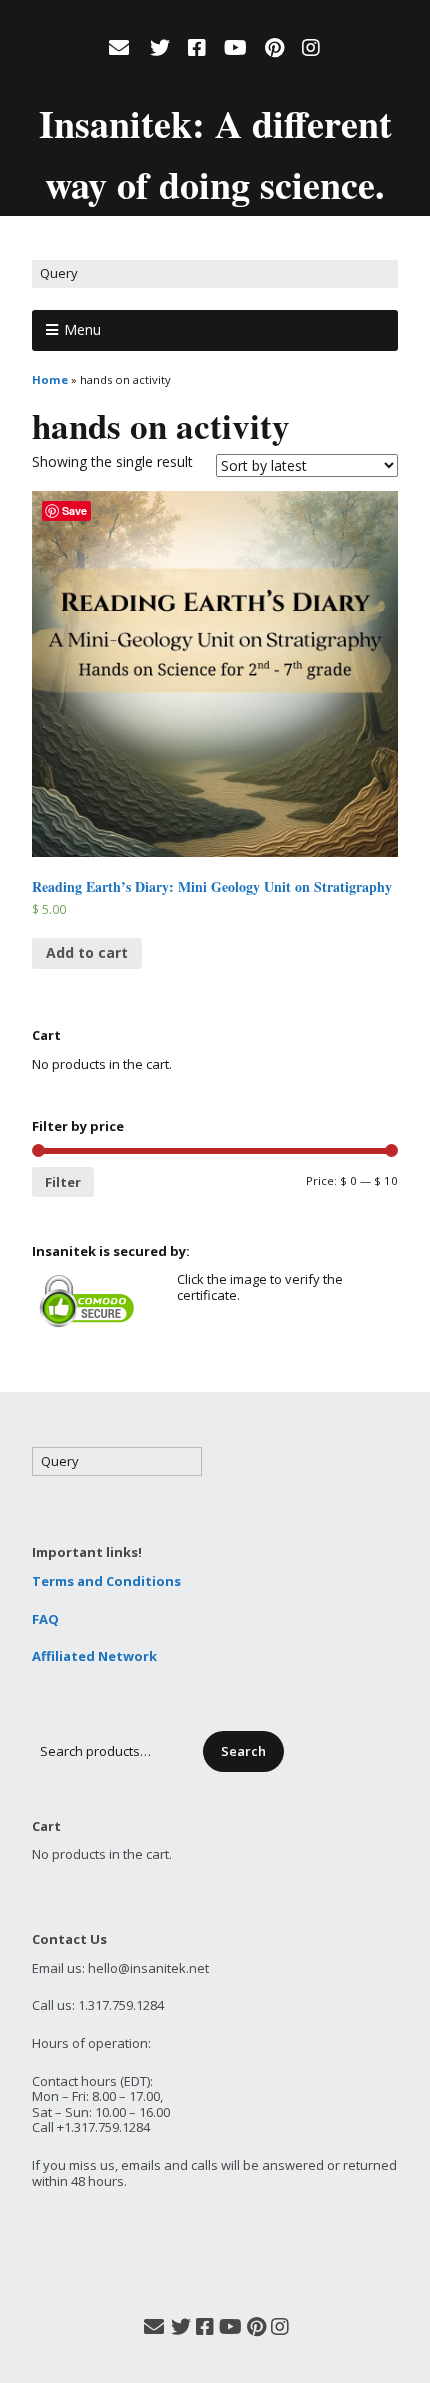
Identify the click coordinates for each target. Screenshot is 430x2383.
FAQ (45, 1619)
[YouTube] (235, 48)
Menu (82, 329)
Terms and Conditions (106, 1581)
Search (243, 1751)
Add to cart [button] (87, 952)
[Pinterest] (274, 48)
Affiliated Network (94, 1656)
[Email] (121, 48)
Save (74, 510)
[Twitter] (160, 48)
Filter (63, 1182)
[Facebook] (197, 48)
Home (50, 379)
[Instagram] (311, 48)
